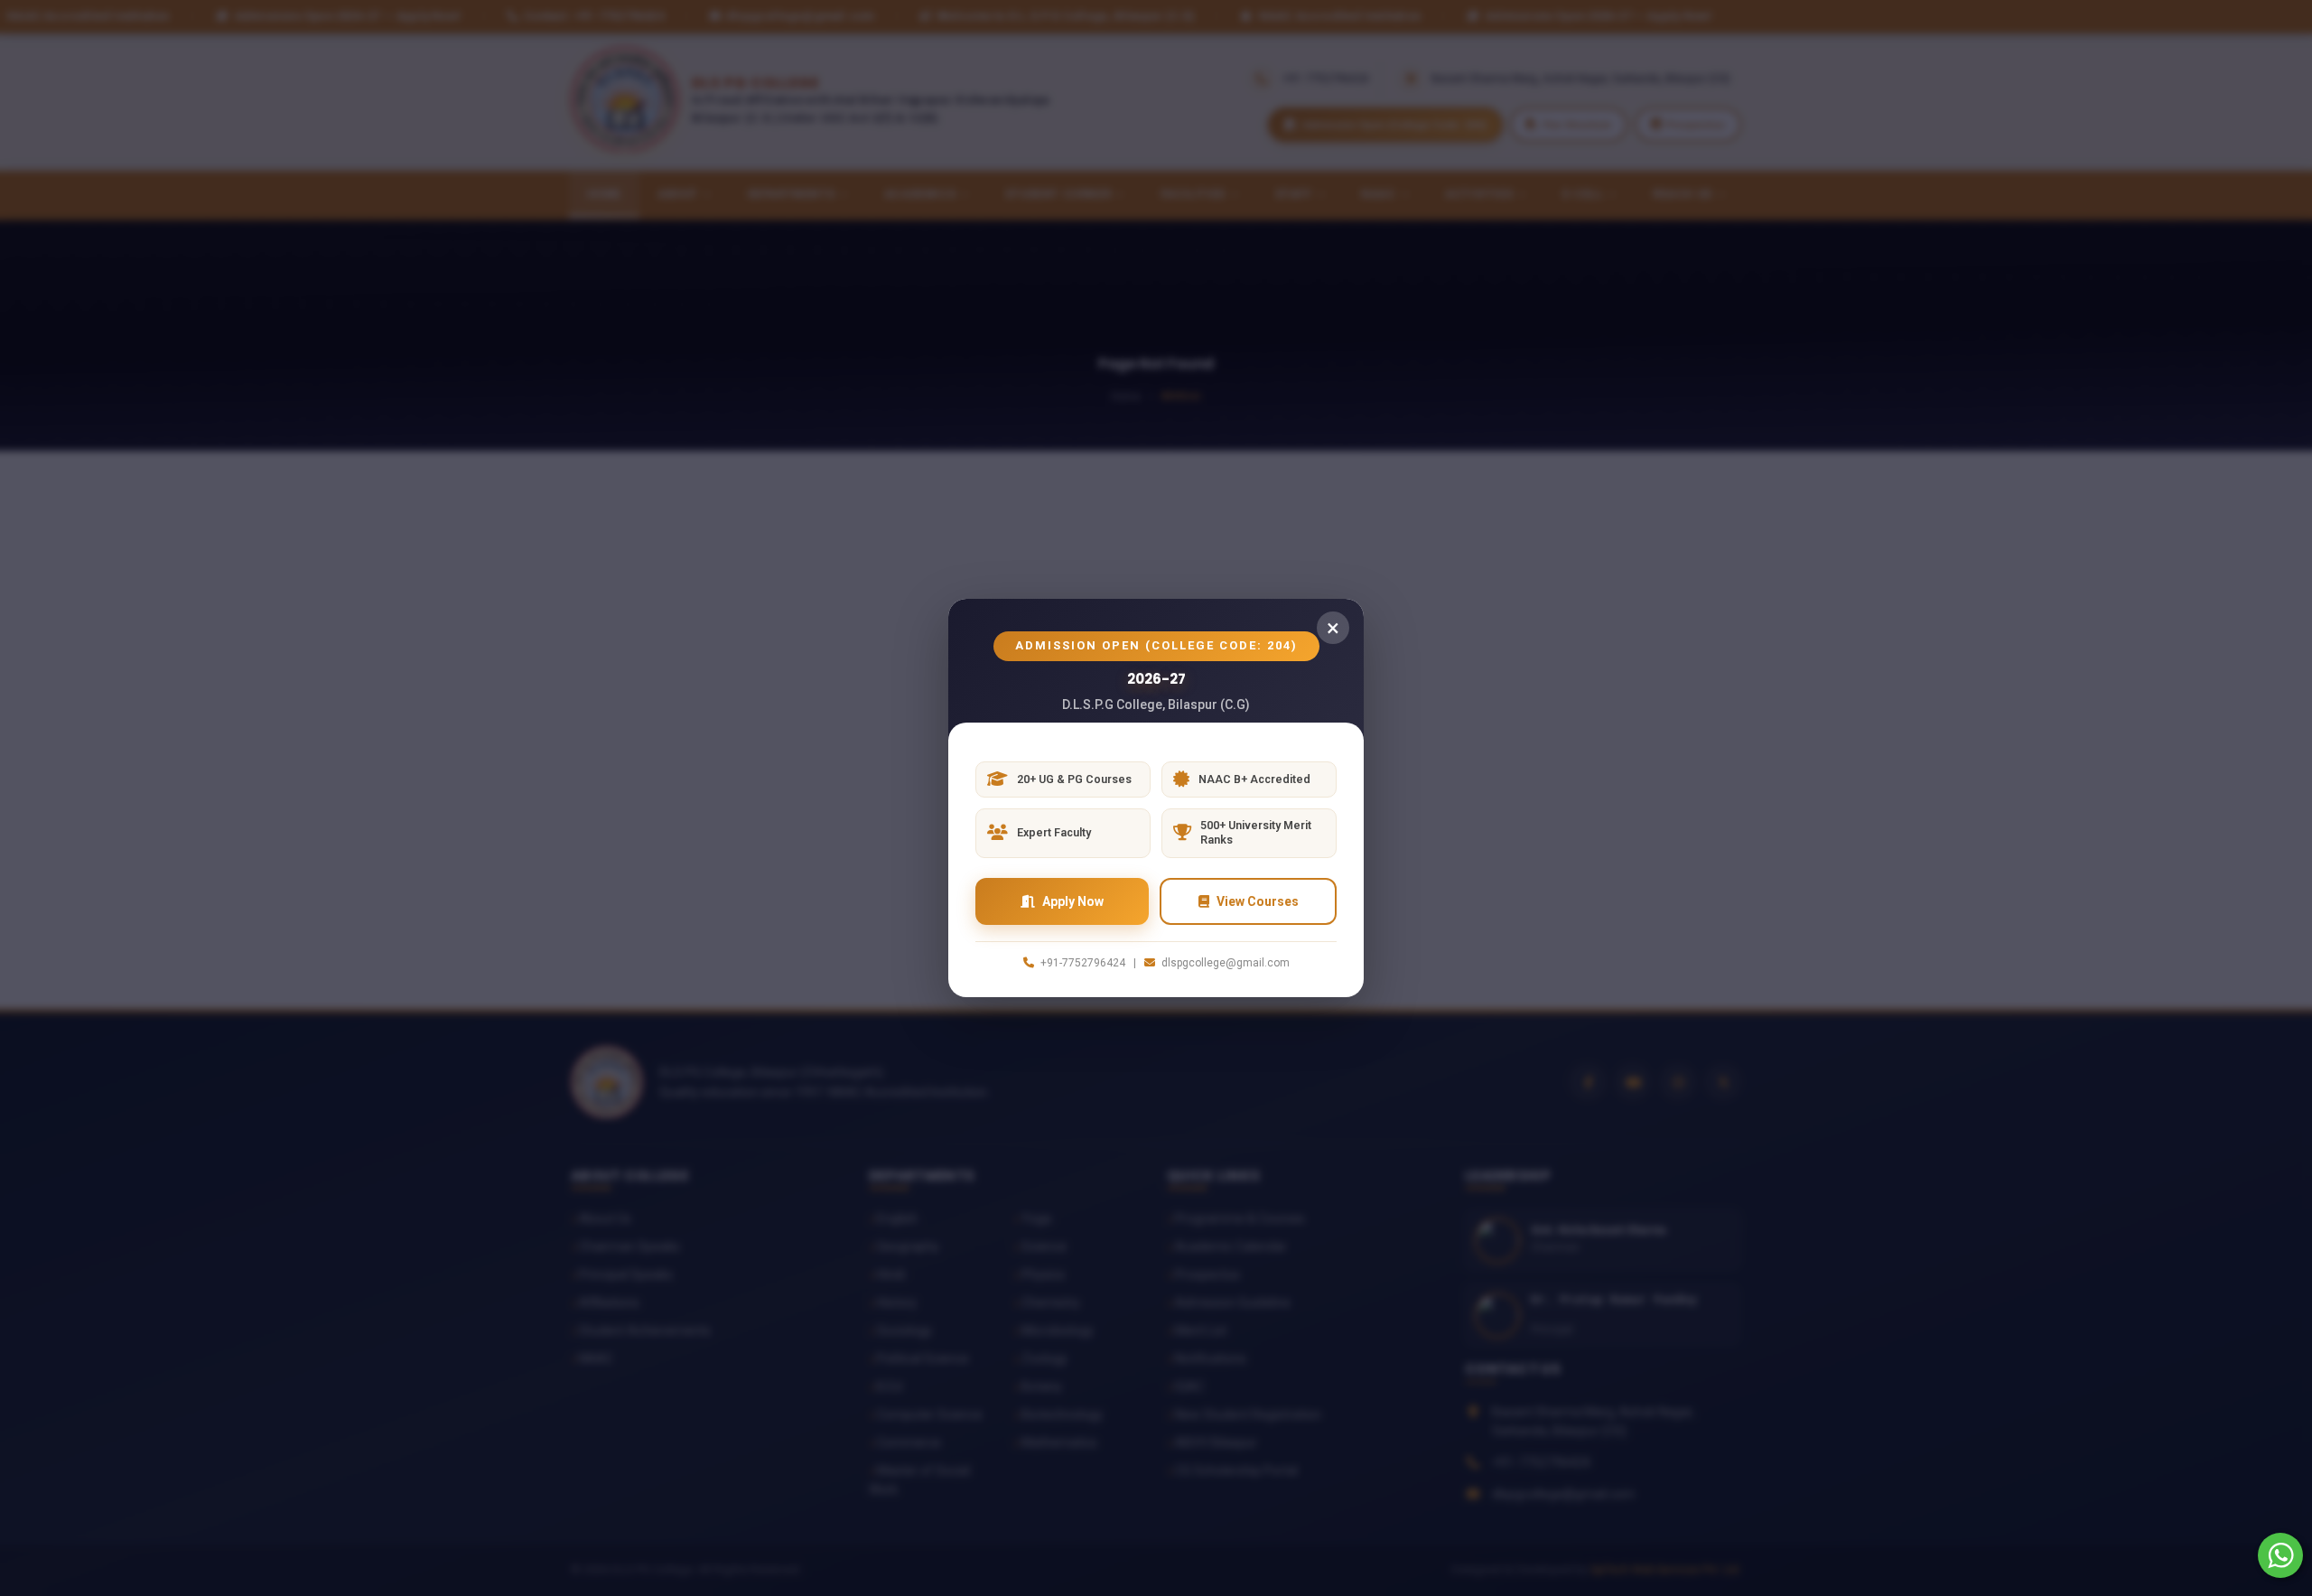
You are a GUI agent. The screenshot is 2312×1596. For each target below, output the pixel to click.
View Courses (1258, 901)
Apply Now (1073, 901)
